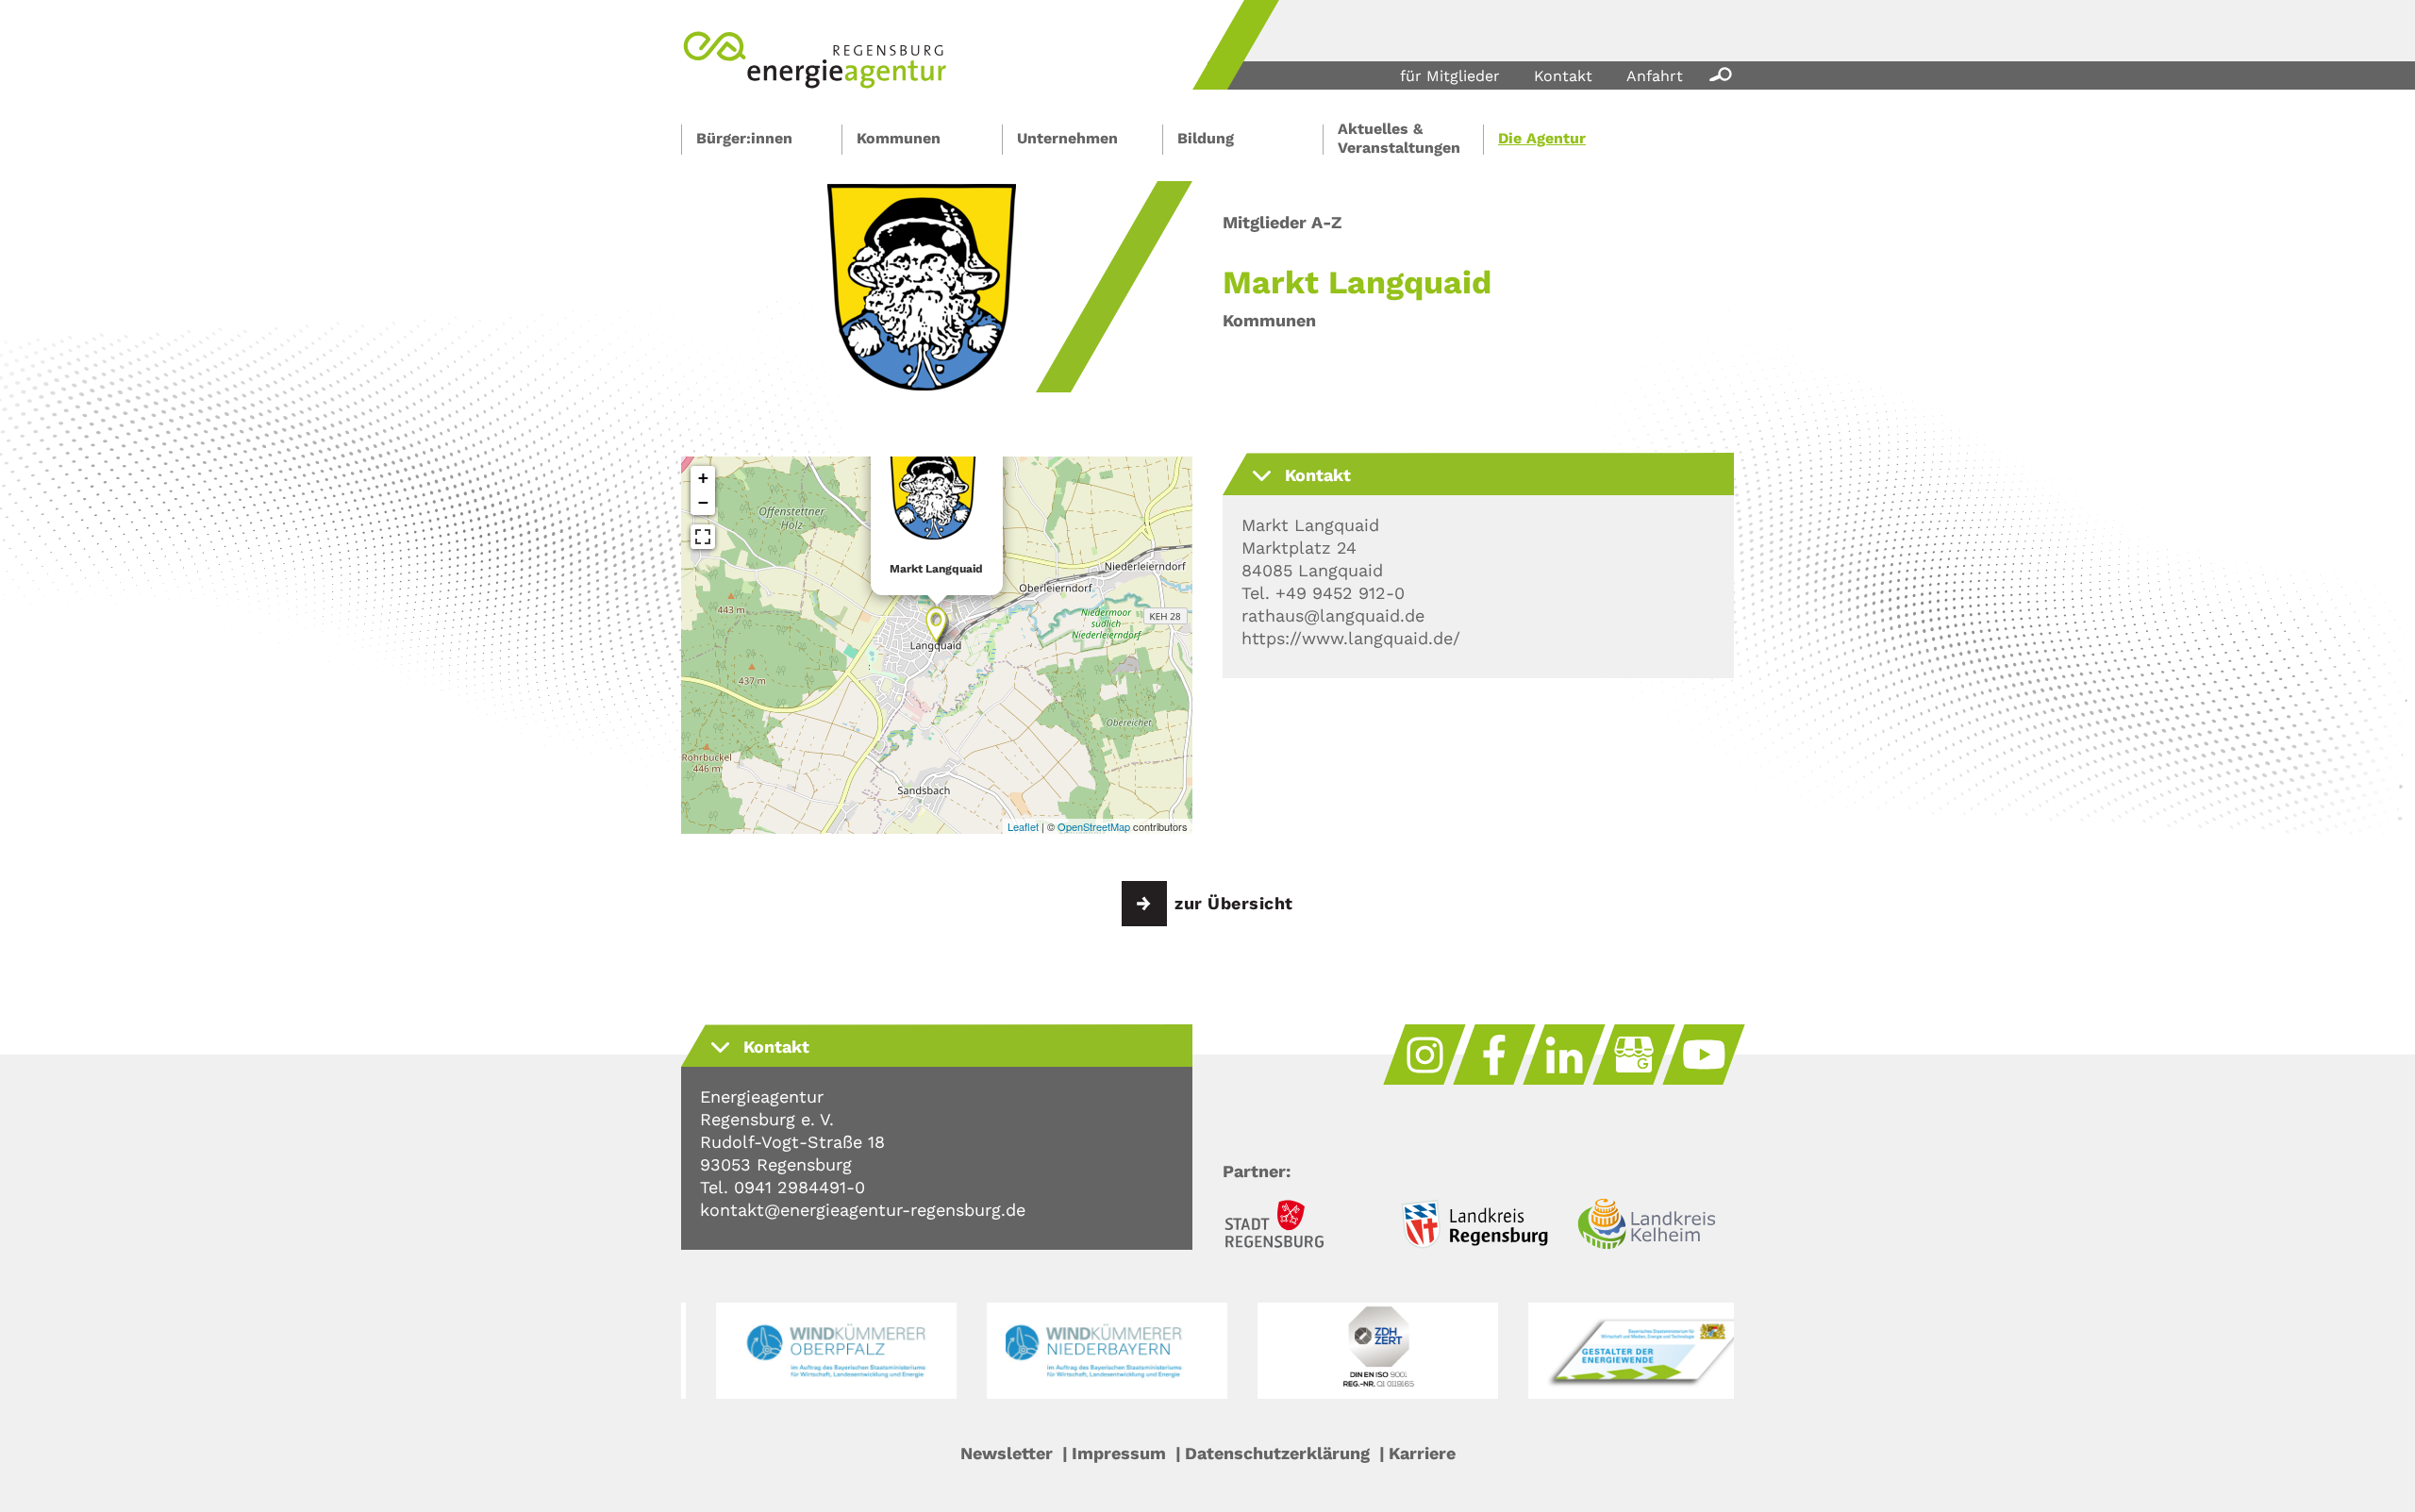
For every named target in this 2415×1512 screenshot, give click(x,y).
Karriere (1422, 1453)
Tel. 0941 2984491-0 (783, 1187)
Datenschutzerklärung (1277, 1453)
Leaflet (1023, 826)
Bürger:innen (744, 138)
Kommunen (899, 138)
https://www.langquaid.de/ (1351, 638)
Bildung (1206, 138)
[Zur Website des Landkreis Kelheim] (1656, 1227)
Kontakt (1563, 76)
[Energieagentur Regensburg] (815, 83)
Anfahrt (1655, 76)
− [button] (703, 502)
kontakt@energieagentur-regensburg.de (863, 1210)
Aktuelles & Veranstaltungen (1399, 138)
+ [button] (703, 478)
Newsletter (1007, 1453)
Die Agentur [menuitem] (1542, 138)
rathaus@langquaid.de (1333, 615)
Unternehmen (1067, 138)
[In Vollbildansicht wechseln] (703, 537)
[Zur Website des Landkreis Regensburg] (1478, 1227)
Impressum (1119, 1453)
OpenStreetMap (1094, 826)
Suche (1717, 74)
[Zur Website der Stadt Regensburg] (1301, 1227)
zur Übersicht (1234, 903)
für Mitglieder (1450, 76)
